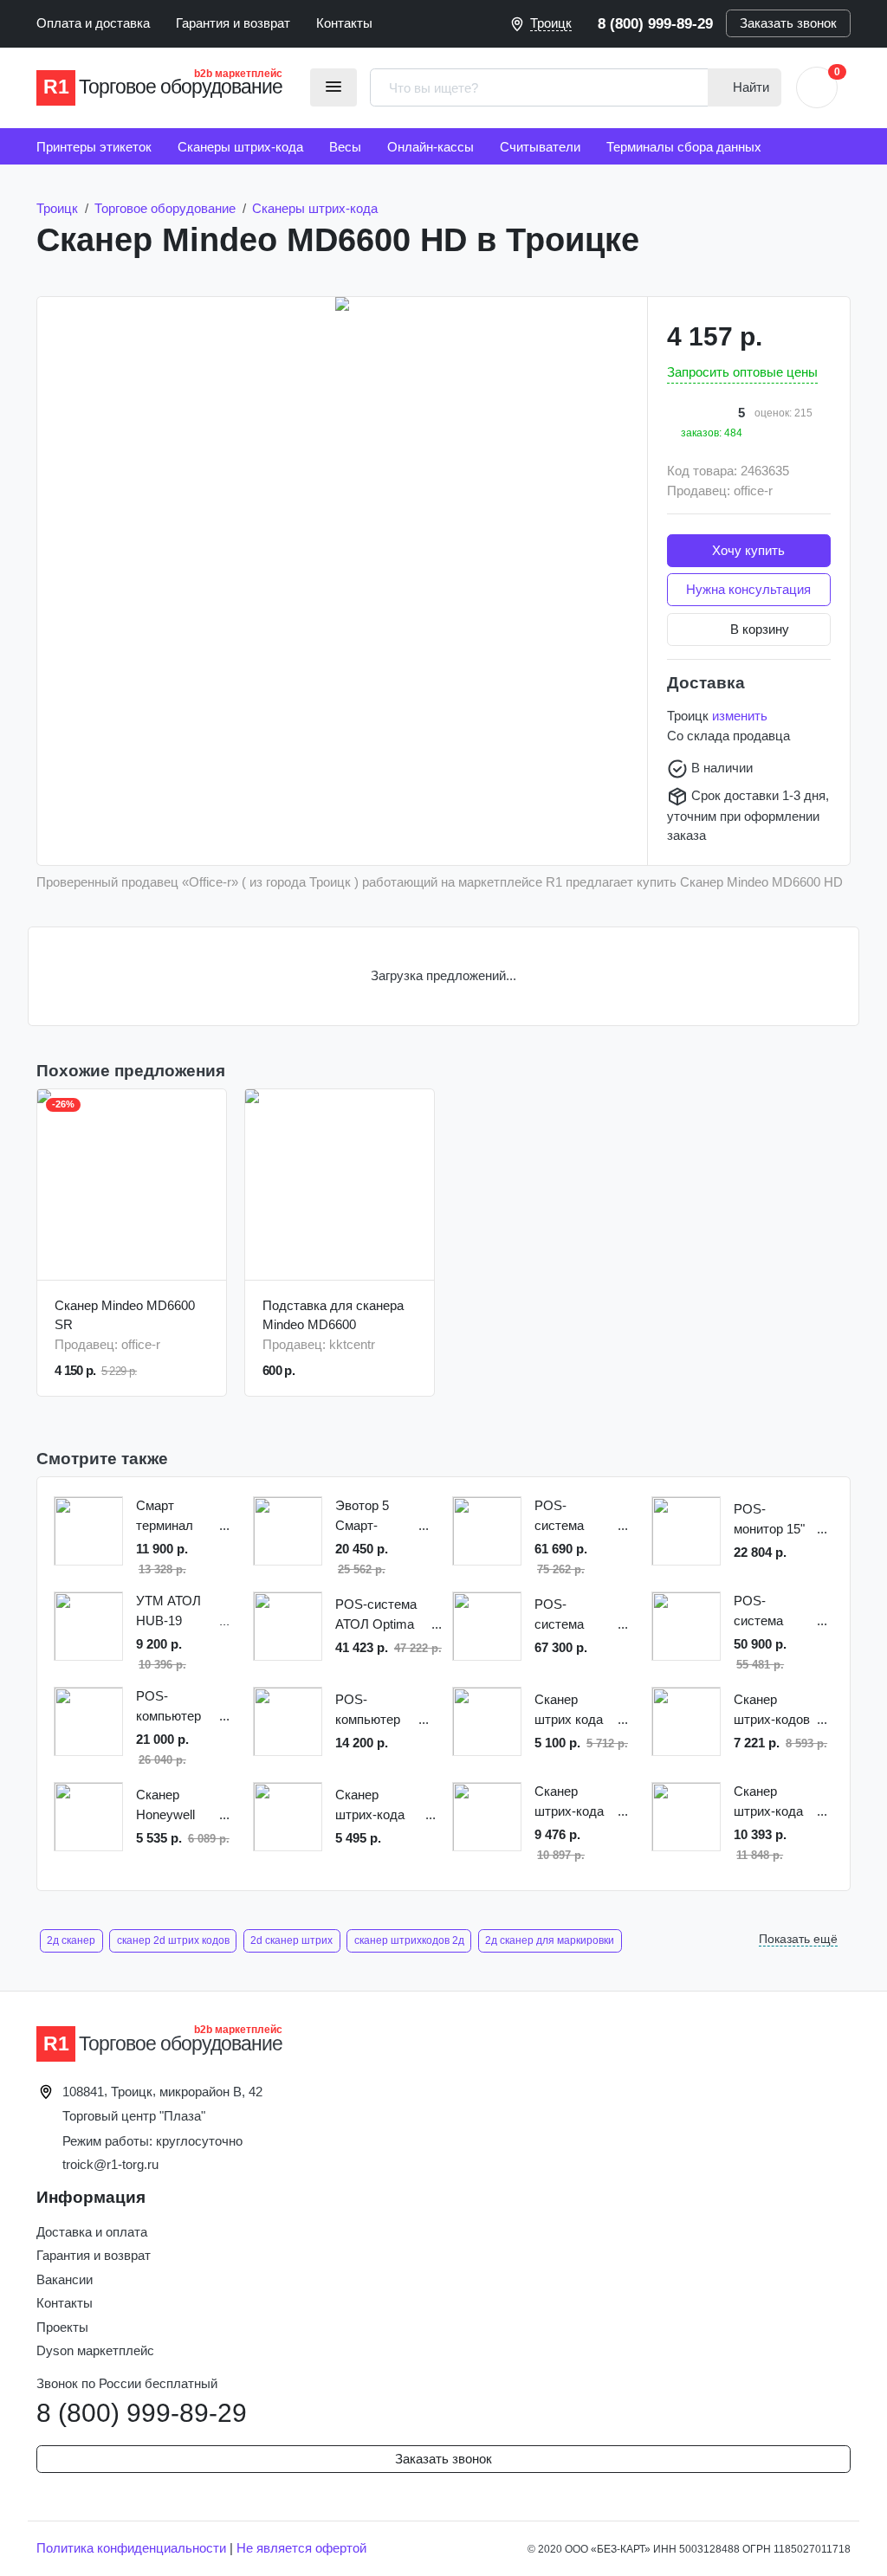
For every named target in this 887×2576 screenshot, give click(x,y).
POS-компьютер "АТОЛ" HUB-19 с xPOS (374, 1711)
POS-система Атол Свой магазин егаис (765, 1612)
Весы (345, 147)
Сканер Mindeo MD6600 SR (125, 1315)
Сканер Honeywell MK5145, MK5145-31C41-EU (166, 1806)
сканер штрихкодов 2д (409, 1940)
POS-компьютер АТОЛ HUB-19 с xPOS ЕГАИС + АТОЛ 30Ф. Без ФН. (171, 1707)
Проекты (62, 2327)
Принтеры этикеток (94, 147)
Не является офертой (301, 2548)
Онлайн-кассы (431, 147)
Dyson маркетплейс (95, 2350)
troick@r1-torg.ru (110, 2164)
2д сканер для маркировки (550, 1940)
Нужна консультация (748, 589)
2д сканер (71, 1940)
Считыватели (540, 147)
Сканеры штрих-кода (240, 147)
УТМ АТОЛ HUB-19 (168, 1611)
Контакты (344, 23)
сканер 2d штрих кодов (173, 1940)
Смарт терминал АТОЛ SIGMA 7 (175, 1517)
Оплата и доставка (93, 23)
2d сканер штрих (291, 1940)
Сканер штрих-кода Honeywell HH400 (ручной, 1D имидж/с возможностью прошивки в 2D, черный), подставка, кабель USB (379, 1806)
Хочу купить (748, 550)
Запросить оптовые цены (742, 372)
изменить (740, 716)
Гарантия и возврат (233, 23)
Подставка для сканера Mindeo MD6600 (333, 1315)
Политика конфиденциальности (131, 2548)
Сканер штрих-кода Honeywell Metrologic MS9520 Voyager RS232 (569, 1802)
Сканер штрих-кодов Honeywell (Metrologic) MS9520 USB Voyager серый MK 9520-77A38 (773, 1711)
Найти (749, 87)
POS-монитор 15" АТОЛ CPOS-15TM (773, 1520)
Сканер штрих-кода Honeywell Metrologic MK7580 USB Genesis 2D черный (773, 1802)
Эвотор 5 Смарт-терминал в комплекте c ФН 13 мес (372, 1517)
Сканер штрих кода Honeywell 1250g (569, 1711)
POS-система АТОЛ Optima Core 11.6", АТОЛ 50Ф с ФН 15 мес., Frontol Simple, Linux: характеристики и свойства (382, 1615)
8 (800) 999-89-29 (655, 23)
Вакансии (65, 2279)
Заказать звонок (788, 23)
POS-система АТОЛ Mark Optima (568, 1517)
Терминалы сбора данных (684, 147)
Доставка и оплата (92, 2232)
